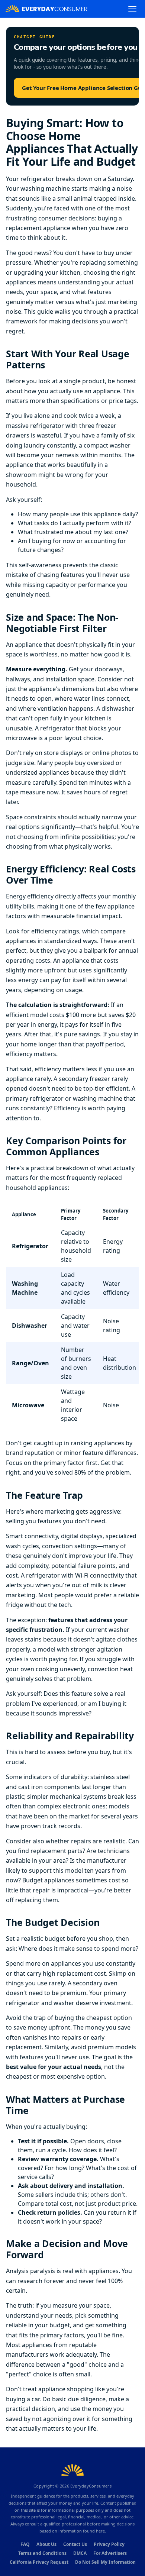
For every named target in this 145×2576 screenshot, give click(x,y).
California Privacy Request (39, 2562)
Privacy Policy (109, 2544)
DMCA (80, 2553)
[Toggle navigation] (132, 9)
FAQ (25, 2544)
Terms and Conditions (42, 2553)
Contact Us (75, 2544)
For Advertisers (110, 2553)
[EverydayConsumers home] (46, 9)
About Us (46, 2544)
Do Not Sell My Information (105, 2562)
